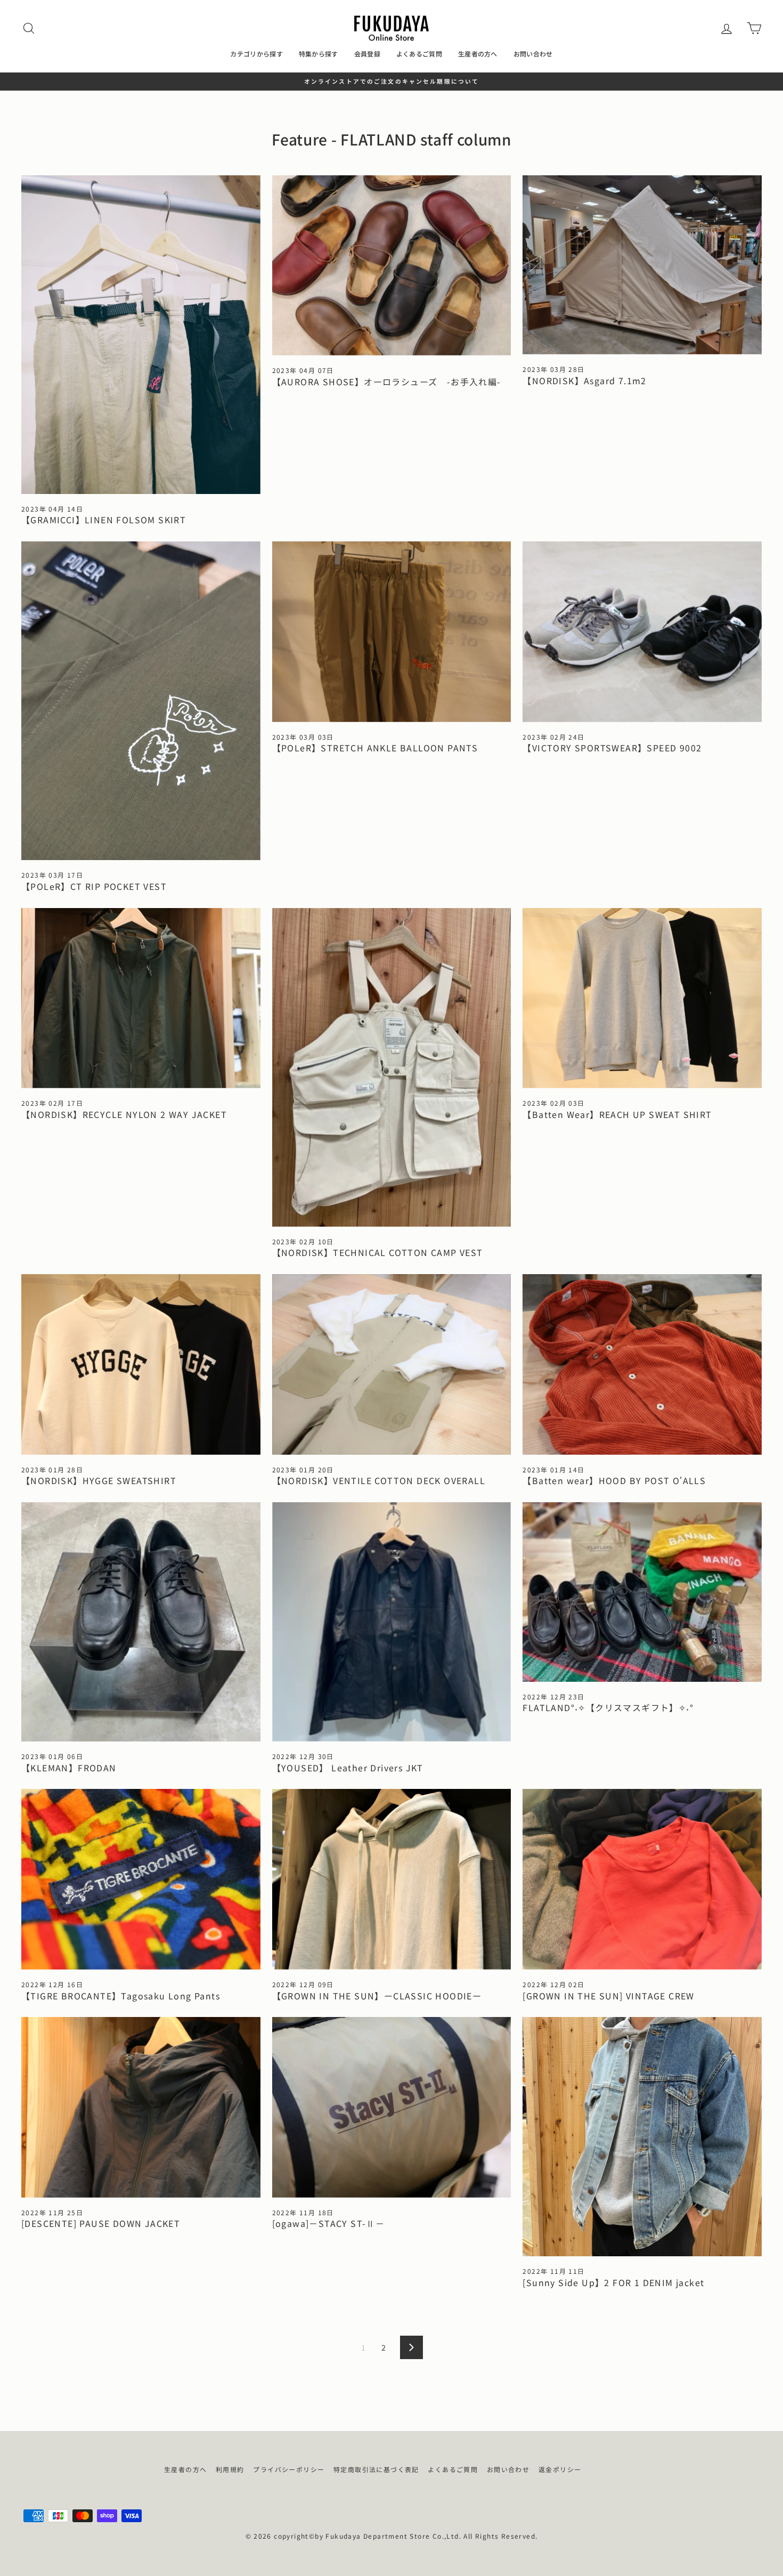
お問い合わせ (533, 54)
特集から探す (319, 54)
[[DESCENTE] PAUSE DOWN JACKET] (141, 2107)
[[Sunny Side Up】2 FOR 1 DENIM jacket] (642, 2137)
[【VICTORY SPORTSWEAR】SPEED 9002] (642, 632)
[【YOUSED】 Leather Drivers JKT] (392, 1622)
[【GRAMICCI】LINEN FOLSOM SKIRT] (141, 335)
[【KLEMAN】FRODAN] (141, 1622)
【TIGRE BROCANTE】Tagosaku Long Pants (121, 1996)
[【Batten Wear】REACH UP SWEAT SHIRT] (642, 998)
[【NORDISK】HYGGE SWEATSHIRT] (141, 1364)
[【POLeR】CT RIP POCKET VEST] (141, 701)
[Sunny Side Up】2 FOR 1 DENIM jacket (613, 2282)
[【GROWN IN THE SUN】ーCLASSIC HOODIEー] (392, 1879)
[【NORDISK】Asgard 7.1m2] (642, 265)
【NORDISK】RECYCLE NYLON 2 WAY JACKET (124, 1114)
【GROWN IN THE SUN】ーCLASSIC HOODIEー (377, 1996)
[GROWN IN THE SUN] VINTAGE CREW (608, 1996)
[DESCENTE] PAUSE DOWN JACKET (101, 2223)
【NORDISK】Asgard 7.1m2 (584, 380)
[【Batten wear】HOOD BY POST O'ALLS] (642, 1364)
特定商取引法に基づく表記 (376, 2469)
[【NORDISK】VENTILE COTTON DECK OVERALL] (392, 1364)
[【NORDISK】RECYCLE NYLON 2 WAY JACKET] (141, 998)
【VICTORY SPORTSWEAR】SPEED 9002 (612, 748)
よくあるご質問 (419, 54)
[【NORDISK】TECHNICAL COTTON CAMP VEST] (392, 1067)
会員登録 (367, 54)
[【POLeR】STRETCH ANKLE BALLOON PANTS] (392, 632)
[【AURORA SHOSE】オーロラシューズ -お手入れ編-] (392, 266)
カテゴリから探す (256, 54)
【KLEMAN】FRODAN (69, 1768)
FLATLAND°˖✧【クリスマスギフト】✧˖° (608, 1707)
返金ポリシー (560, 2469)
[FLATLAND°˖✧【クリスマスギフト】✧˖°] (642, 1592)
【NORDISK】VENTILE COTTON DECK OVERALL (379, 1480)
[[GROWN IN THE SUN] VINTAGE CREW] (642, 1879)
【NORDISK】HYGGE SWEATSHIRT (99, 1480)
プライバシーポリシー (289, 2469)
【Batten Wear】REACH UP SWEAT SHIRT (617, 1114)
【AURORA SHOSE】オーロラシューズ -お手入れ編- (387, 382)
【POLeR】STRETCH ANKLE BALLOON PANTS (375, 748)
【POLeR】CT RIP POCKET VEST (94, 886)
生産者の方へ (478, 54)
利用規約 (230, 2469)
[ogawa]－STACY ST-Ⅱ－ (329, 2223)
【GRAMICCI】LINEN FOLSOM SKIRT (104, 520)
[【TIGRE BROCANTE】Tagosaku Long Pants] (141, 1879)
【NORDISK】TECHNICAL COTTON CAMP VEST (378, 1252)
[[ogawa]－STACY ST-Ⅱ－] (392, 2107)
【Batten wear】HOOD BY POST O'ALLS (614, 1480)
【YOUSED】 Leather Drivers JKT (348, 1768)
